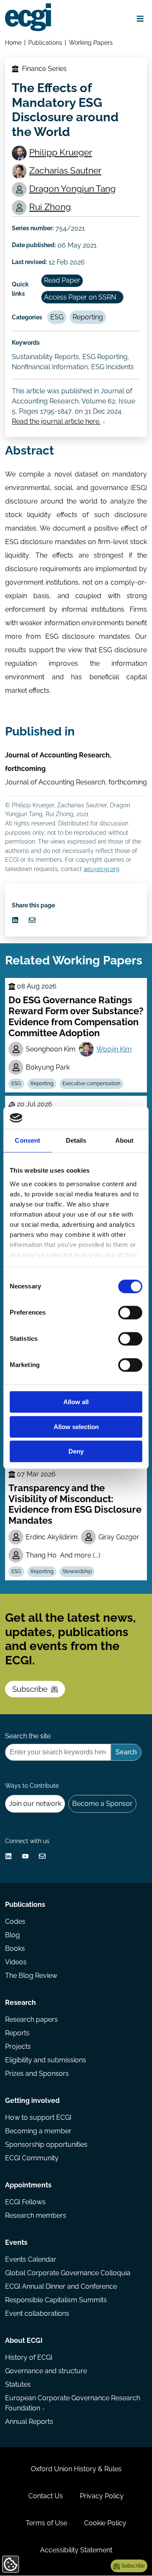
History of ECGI (29, 2357)
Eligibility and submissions (46, 2060)
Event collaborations (37, 2313)
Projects (18, 2046)
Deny (76, 1452)
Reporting (88, 317)
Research (20, 2003)
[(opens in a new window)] (15, 920)
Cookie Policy (105, 2523)
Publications (45, 42)
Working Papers (91, 42)
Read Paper (62, 280)
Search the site (28, 1736)
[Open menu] (140, 19)
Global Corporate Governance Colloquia (68, 2273)
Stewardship (77, 1571)
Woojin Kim (114, 1049)
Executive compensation (91, 1084)
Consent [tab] (27, 1141)
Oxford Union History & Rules (76, 2469)
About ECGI (24, 2340)
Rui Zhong (50, 207)
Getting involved (32, 2101)
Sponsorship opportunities (46, 2144)
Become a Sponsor (102, 1804)
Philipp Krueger (61, 152)
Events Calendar (31, 2259)
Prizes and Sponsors (37, 2074)
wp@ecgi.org (102, 869)
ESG (57, 317)
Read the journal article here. (56, 421)
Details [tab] (76, 1141)
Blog (12, 1935)
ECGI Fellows (25, 2202)
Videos (16, 1962)
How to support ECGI (38, 2117)
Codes (15, 1921)
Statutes (18, 2384)
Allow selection (76, 1427)
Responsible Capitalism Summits (56, 2300)
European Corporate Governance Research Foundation (73, 2403)
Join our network (35, 1804)
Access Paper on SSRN (80, 297)
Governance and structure (46, 2371)
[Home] (28, 17)
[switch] (130, 1313)
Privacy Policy (102, 2496)
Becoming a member (38, 2131)
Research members (36, 2215)
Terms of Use (46, 2523)
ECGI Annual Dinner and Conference (61, 2286)
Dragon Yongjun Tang (72, 189)
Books (15, 1948)
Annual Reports (29, 2422)
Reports (17, 2033)
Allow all (76, 1402)
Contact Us (46, 2496)
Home (13, 42)
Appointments (28, 2185)
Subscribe (30, 1689)
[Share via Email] (32, 920)
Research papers (31, 2019)
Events (16, 2242)
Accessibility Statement (76, 2550)
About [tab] (125, 1141)
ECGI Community (32, 2158)
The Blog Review (31, 1976)
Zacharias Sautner (65, 170)
